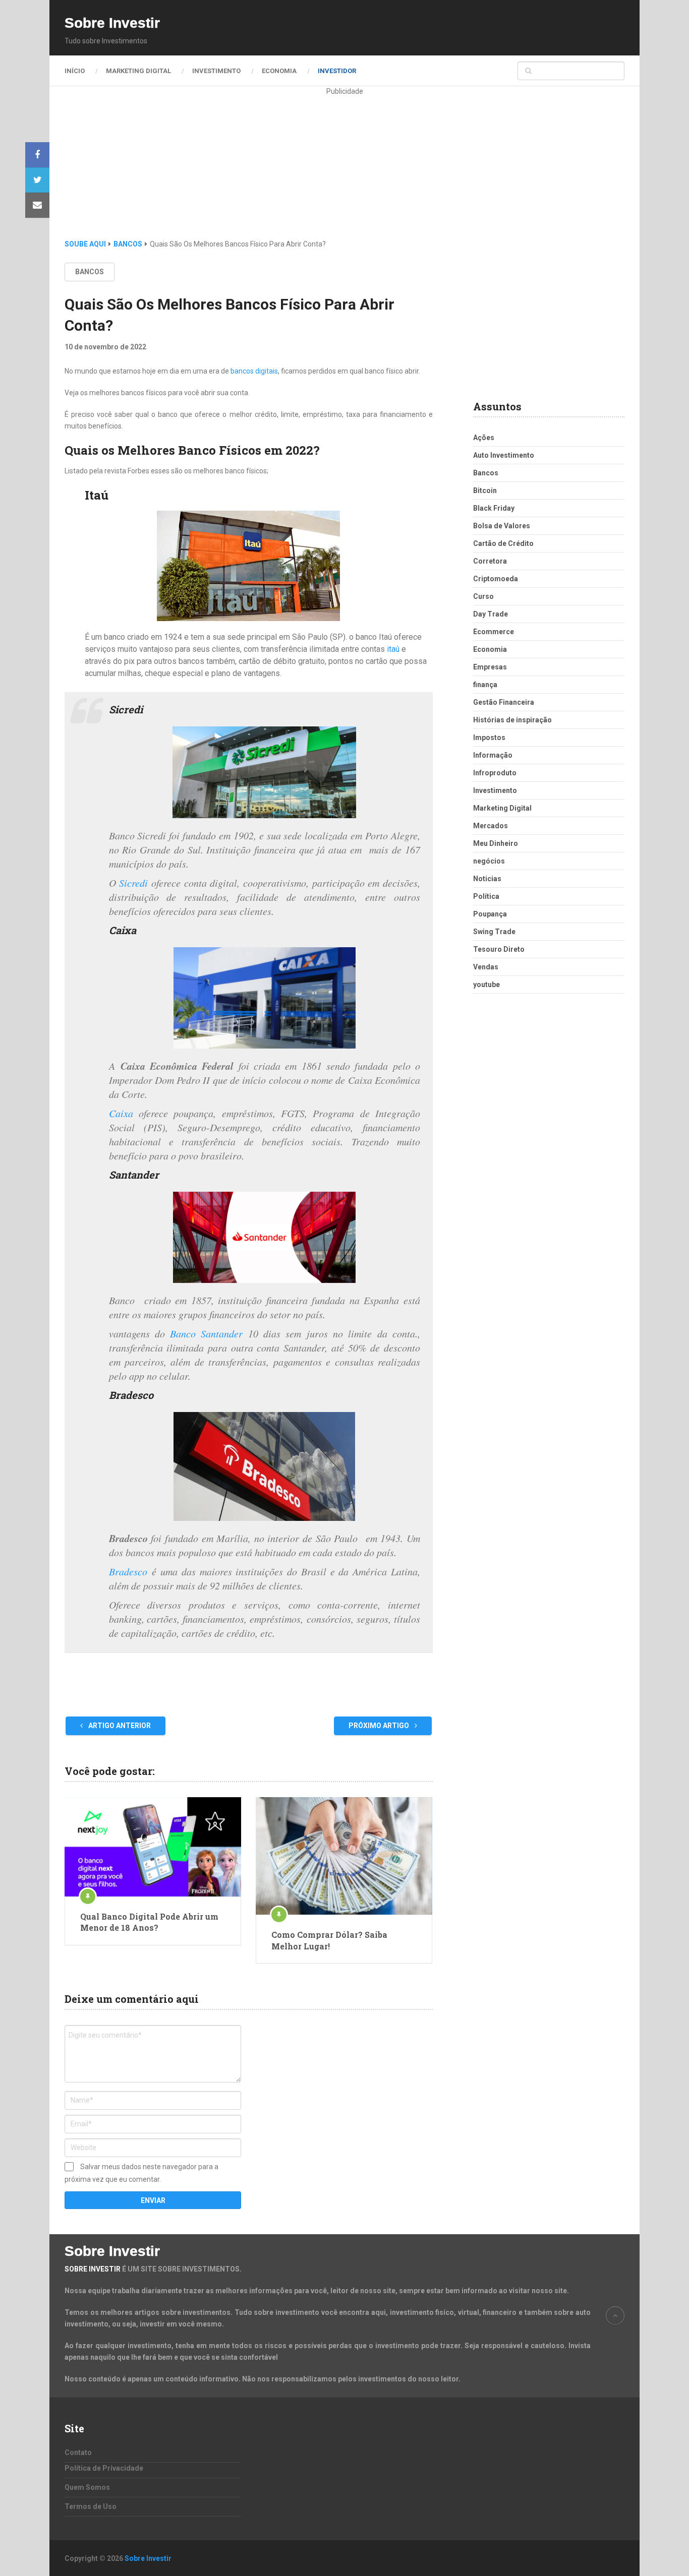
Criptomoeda (496, 579)
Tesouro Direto (499, 949)
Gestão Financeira (504, 702)
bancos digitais (254, 371)
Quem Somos (87, 2487)
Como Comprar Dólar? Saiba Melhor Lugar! (329, 1940)
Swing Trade (494, 932)
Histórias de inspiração (512, 720)
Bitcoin (485, 490)
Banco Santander (206, 1333)
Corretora (490, 561)
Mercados (491, 826)
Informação (493, 755)
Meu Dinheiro (496, 843)
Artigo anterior (119, 1726)
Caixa (121, 1113)
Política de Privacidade (104, 2468)
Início (75, 71)
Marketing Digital (138, 71)
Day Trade (491, 614)
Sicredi (133, 883)
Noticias (487, 879)
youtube (486, 985)
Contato (78, 2452)
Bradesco (128, 1571)
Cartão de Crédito (503, 543)
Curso (483, 596)
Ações (484, 438)
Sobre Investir (112, 23)
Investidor (337, 71)
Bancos (90, 272)
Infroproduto (495, 773)
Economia (279, 71)
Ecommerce (494, 632)
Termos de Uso (91, 2506)
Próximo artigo (380, 1726)
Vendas (486, 967)
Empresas (490, 667)
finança (485, 685)
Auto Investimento (504, 455)
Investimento (216, 71)
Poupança (490, 914)
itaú (392, 649)
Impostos (489, 738)
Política (486, 896)
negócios (489, 861)
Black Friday (494, 508)
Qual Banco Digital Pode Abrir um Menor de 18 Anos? (149, 1922)
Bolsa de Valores (502, 526)
